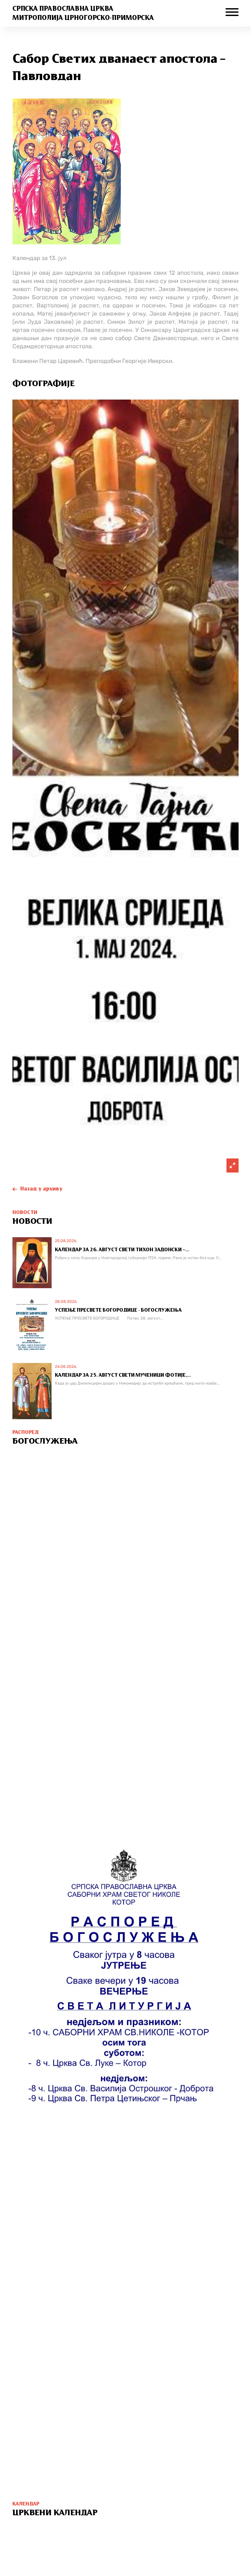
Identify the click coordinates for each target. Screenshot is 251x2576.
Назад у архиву (41, 1189)
